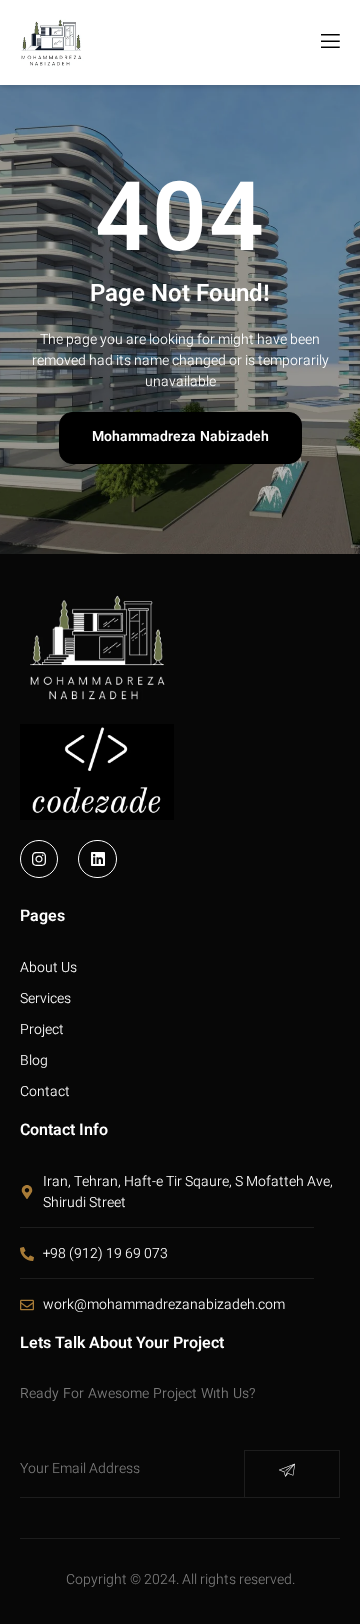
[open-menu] (329, 42)
